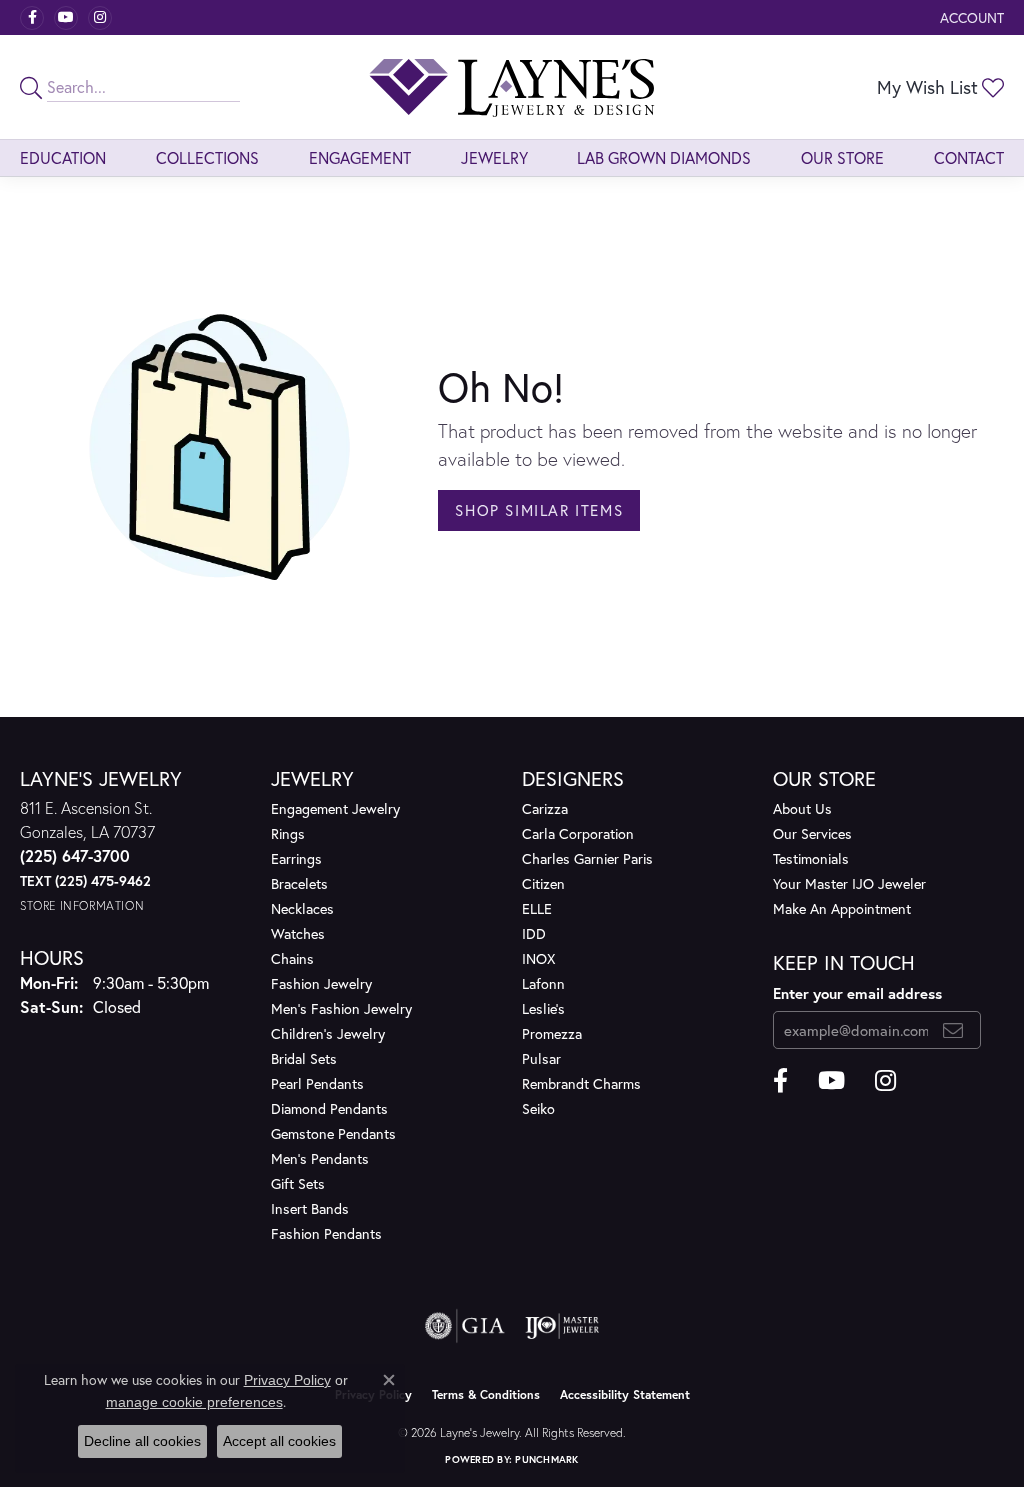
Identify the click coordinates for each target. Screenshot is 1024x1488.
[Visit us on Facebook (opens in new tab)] (32, 18)
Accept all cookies (279, 1441)
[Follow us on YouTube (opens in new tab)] (66, 18)
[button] (970, 17)
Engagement (360, 157)
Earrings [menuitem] (296, 858)
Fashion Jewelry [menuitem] (321, 983)
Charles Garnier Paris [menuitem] (587, 858)
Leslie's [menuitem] (543, 1008)
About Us (802, 808)
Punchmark (546, 1459)
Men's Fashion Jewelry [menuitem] (341, 1008)
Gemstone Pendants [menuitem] (333, 1133)
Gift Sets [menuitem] (298, 1183)
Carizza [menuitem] (545, 808)
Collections (207, 157)
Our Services (812, 833)
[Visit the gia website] (465, 1326)
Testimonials (811, 858)
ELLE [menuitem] (537, 908)
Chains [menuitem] (292, 958)
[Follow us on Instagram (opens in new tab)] (100, 18)
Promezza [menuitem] (552, 1033)
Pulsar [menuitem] (541, 1058)
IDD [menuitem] (534, 933)
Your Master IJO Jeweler (849, 883)
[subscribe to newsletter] (953, 1030)
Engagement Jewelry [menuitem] (335, 808)
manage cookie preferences (194, 1402)
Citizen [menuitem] (543, 883)
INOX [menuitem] (538, 958)
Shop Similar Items (539, 510)
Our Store (842, 157)
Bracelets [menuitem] (299, 883)
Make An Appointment (842, 908)
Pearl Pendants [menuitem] (317, 1083)
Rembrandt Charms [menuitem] (581, 1083)
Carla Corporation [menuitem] (578, 833)
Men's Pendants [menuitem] (320, 1158)
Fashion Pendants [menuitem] (326, 1233)
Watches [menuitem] (298, 933)
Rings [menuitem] (288, 833)
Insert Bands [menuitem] (310, 1208)
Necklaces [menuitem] (302, 908)
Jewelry (494, 157)
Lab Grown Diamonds (664, 157)
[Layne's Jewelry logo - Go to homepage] (511, 87)
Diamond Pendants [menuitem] (329, 1108)
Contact (969, 157)
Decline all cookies (142, 1441)
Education (63, 157)
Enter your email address (857, 993)
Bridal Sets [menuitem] (304, 1058)
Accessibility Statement (625, 1394)
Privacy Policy (287, 1380)
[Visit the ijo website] (562, 1326)
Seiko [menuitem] (538, 1108)
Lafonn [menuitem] (543, 983)
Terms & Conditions (486, 1394)
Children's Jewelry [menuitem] (328, 1033)
